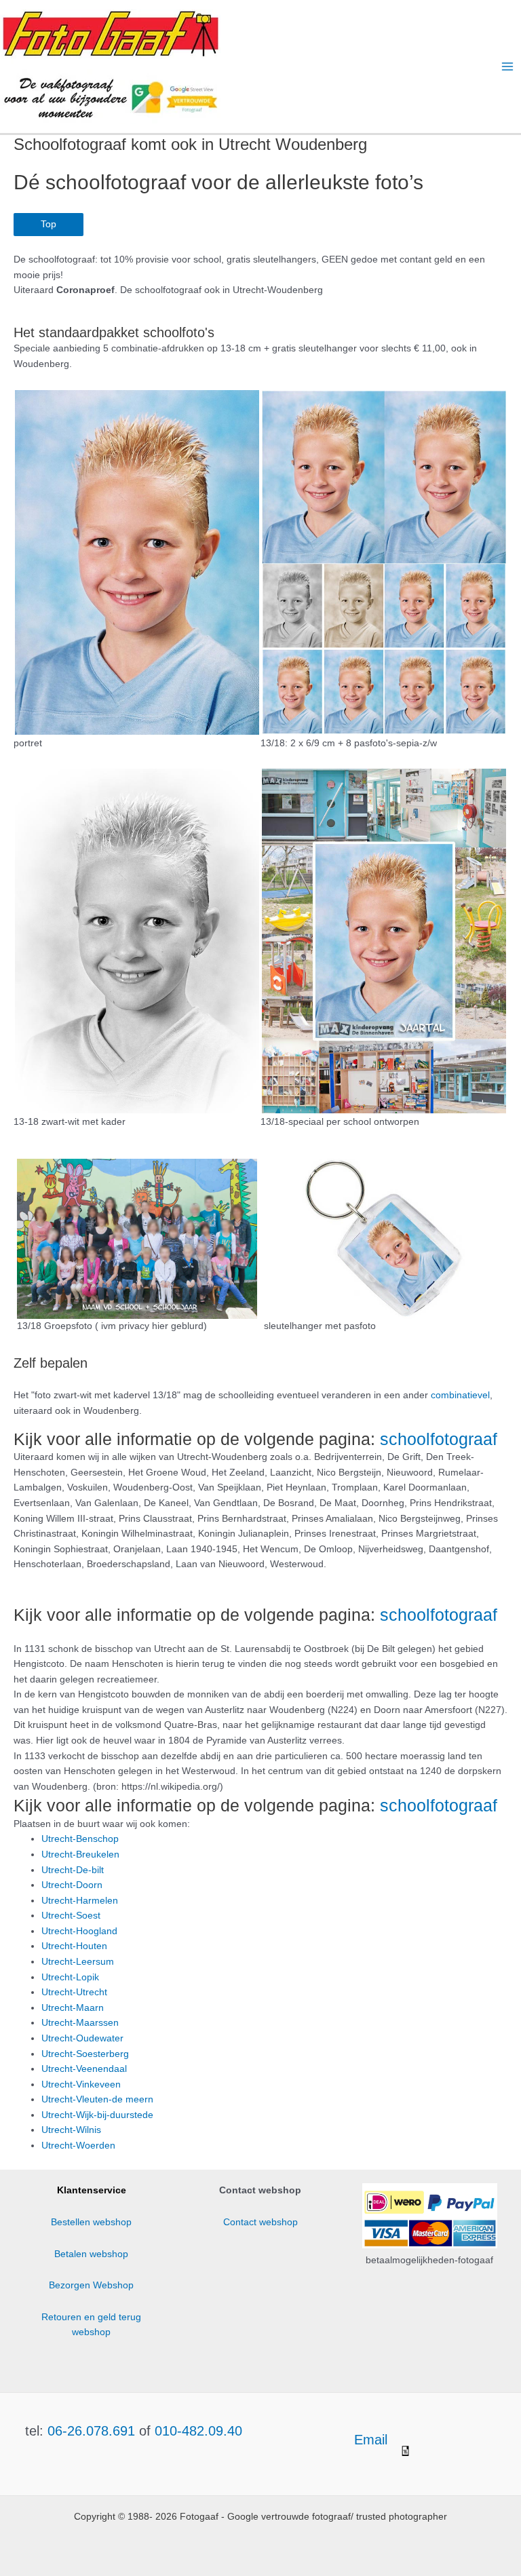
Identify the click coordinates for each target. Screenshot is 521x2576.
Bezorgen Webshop (91, 2285)
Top (49, 224)
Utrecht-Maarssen (80, 2023)
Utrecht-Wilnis (71, 2130)
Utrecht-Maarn (73, 2008)
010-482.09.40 (198, 2431)
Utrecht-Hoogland (79, 1931)
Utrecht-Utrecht (74, 1992)
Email (373, 2440)
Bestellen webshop (91, 2222)
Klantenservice (92, 2190)
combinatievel (460, 1395)
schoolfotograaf (439, 1439)
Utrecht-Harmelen (80, 1901)
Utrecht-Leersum (78, 1962)
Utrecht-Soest (71, 1916)
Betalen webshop (91, 2254)
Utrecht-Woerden (78, 2146)
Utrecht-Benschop (80, 1839)
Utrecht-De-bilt (73, 1870)
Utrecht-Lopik (70, 1977)
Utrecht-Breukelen (80, 1854)
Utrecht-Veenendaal (84, 2069)
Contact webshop (260, 2222)
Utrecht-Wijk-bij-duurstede (97, 2115)
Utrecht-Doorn (72, 1885)
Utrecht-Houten (74, 1946)
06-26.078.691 (91, 2431)
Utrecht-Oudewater (82, 2038)
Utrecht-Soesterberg (85, 2054)
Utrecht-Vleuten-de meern (97, 2099)
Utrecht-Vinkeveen (81, 2084)
